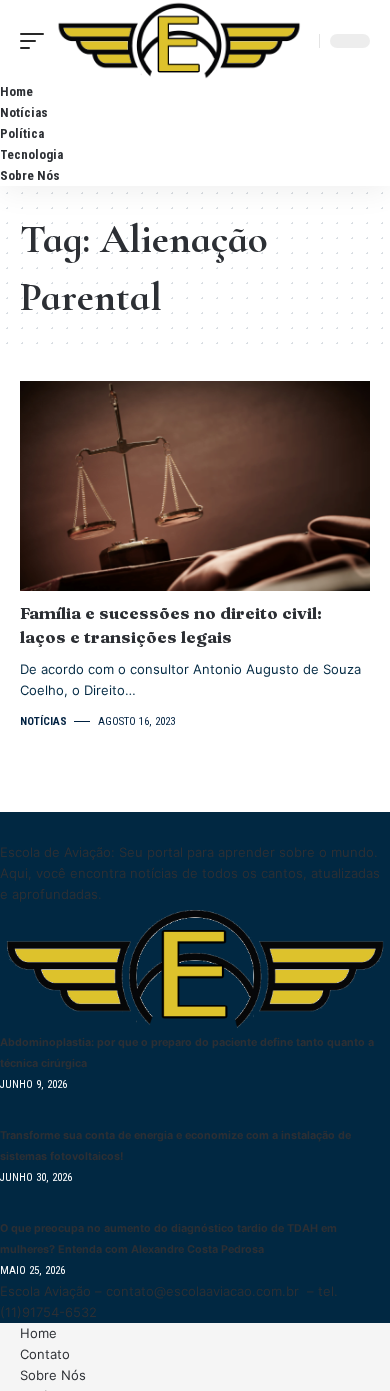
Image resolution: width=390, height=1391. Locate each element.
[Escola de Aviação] (179, 40)
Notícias (43, 721)
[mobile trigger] (37, 40)
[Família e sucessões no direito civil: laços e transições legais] (195, 486)
